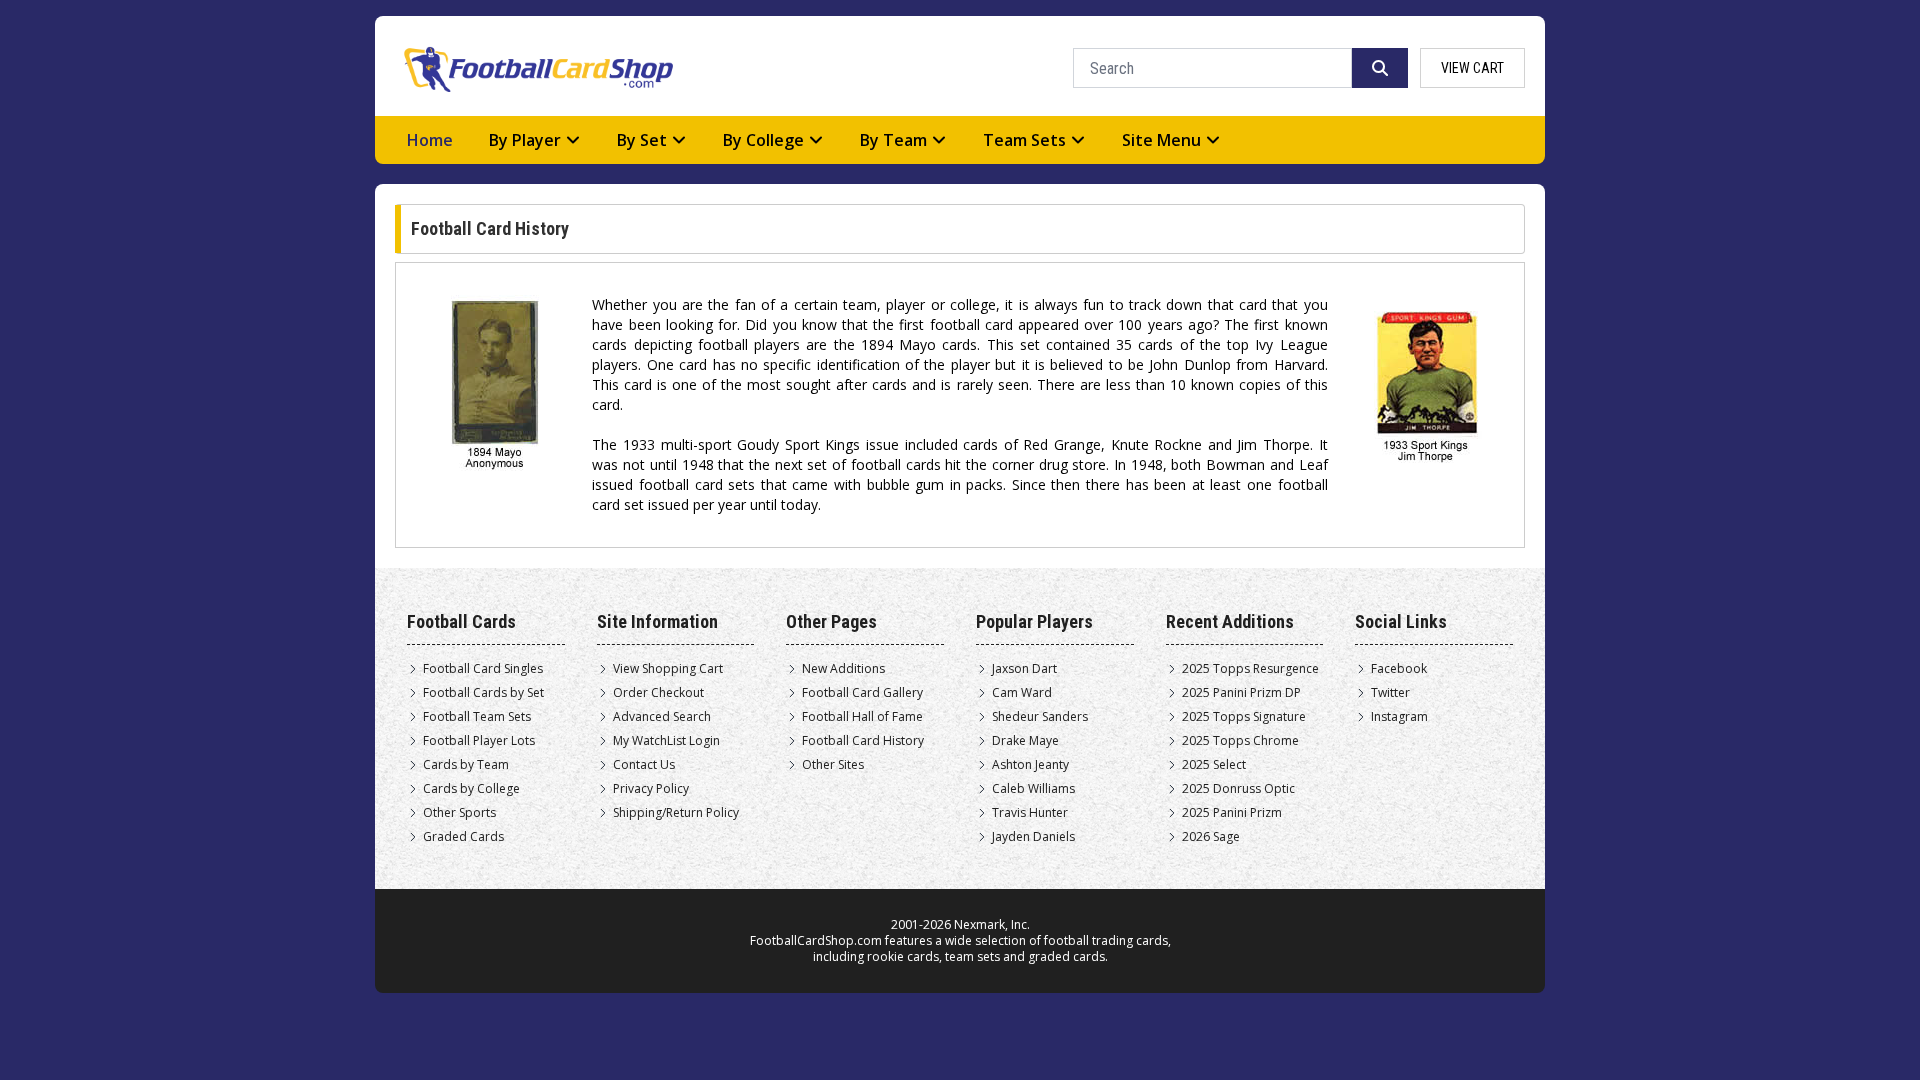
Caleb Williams (1033, 789)
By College (763, 140)
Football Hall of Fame (862, 717)
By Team (893, 140)
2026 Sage (1211, 837)
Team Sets (1024, 140)
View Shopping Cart (668, 669)
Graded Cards (463, 837)
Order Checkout (658, 693)
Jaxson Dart (1024, 669)
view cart (1472, 68)
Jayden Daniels (1033, 837)
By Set (642, 140)
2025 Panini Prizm (1232, 813)
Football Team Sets (477, 717)
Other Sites (833, 765)
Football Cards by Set (483, 693)
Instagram (1399, 717)
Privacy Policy (651, 789)
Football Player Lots (479, 741)
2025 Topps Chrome (1240, 741)
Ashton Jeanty (1030, 765)
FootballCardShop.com (816, 940)
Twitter (1390, 693)
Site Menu (1161, 140)
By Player (525, 140)
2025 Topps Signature (1244, 717)
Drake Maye (1025, 741)
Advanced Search (662, 717)
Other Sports (459, 813)
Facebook (1399, 669)
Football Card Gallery (862, 693)
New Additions (843, 669)
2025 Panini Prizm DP (1241, 693)
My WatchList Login (666, 741)
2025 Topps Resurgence (1250, 669)
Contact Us (644, 765)
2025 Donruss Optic (1238, 789)
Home (430, 140)
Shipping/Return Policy (676, 813)
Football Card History (863, 741)
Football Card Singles (483, 669)
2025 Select (1214, 765)
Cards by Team (466, 765)
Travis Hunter (1030, 813)
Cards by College (471, 789)
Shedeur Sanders (1040, 717)
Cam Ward (1022, 693)
